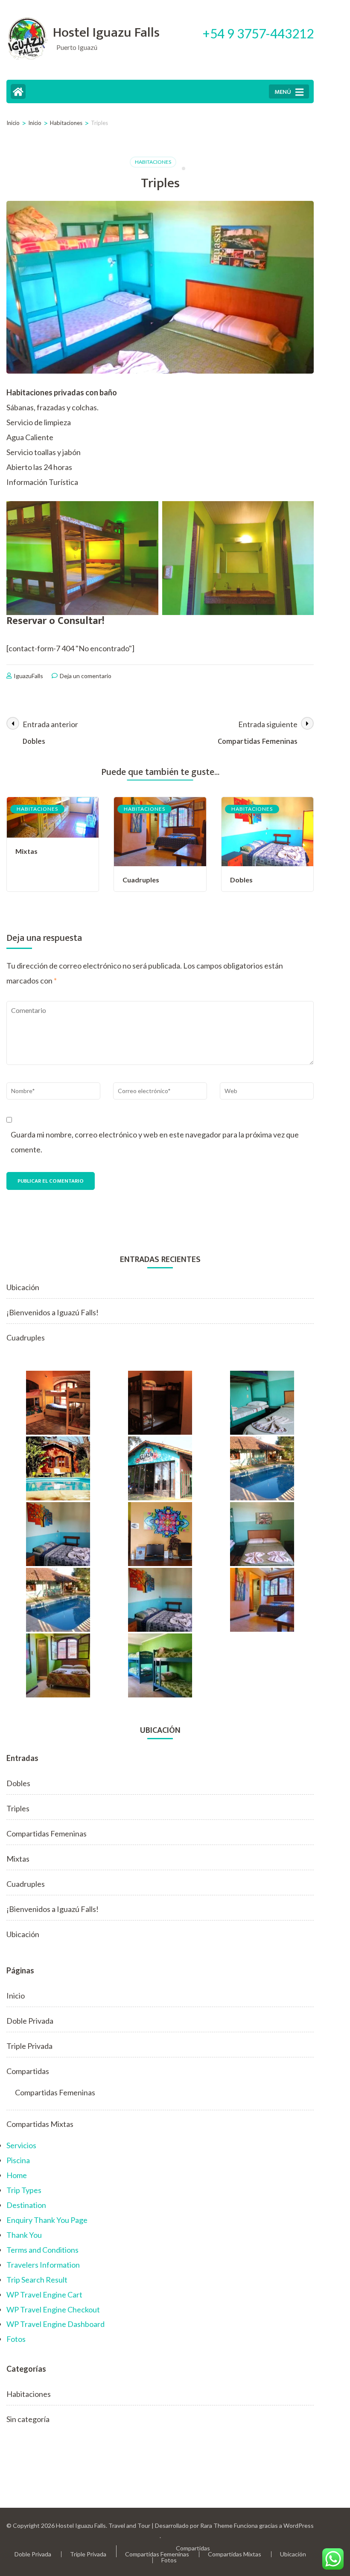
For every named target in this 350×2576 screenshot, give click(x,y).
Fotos (16, 2339)
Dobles (241, 880)
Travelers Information (43, 2265)
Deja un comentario (86, 676)
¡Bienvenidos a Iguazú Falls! (52, 1312)
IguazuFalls (28, 676)
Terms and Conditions (42, 2250)
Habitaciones (153, 162)
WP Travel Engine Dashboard (55, 2324)
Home (17, 2175)
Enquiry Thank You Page (47, 2220)
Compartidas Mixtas (40, 2124)
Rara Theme (216, 2525)
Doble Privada (30, 2021)
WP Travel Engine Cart (44, 2295)
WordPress (299, 2525)
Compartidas (28, 2071)
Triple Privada (29, 2046)
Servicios (21, 2145)
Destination (26, 2205)
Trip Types (24, 2190)
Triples (18, 1808)
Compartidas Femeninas (47, 1833)
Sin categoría (28, 2419)
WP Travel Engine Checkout (53, 2309)
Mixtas (26, 851)
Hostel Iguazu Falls (106, 33)
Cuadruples (141, 880)
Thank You (24, 2235)
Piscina (18, 2160)
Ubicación (23, 1287)
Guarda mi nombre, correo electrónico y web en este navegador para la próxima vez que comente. (155, 1142)
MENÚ (283, 92)
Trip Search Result (37, 2280)
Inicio (16, 1996)
